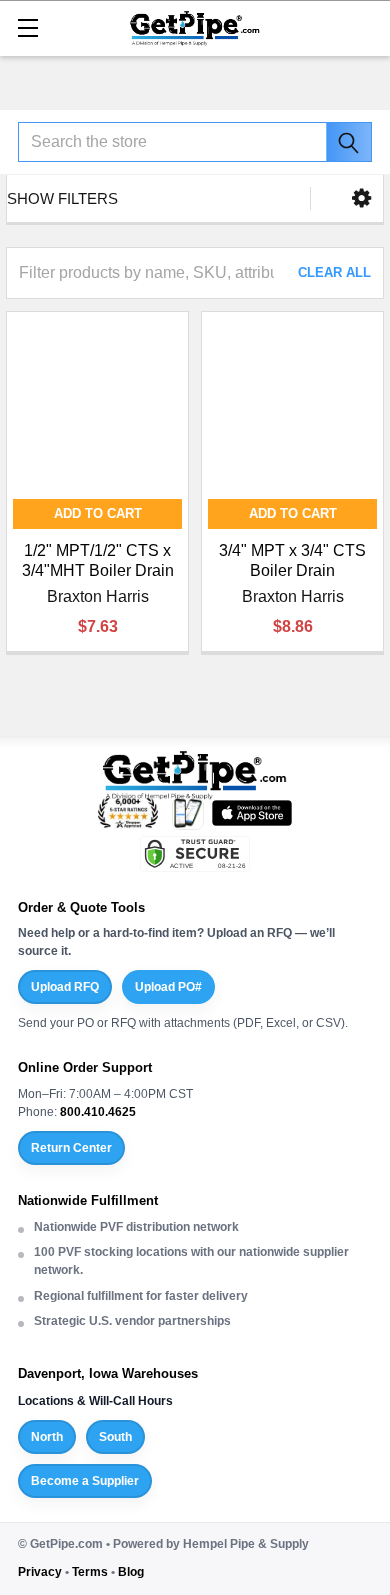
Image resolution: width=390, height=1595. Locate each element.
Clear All (334, 272)
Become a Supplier (85, 1481)
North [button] (47, 1437)
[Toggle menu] (27, 27)
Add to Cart (98, 513)
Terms (90, 1572)
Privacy (40, 1572)
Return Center (71, 1148)
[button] (361, 198)
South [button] (115, 1437)
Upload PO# (168, 987)
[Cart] (365, 26)
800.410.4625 (98, 1112)
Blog (131, 1572)
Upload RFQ (65, 987)
